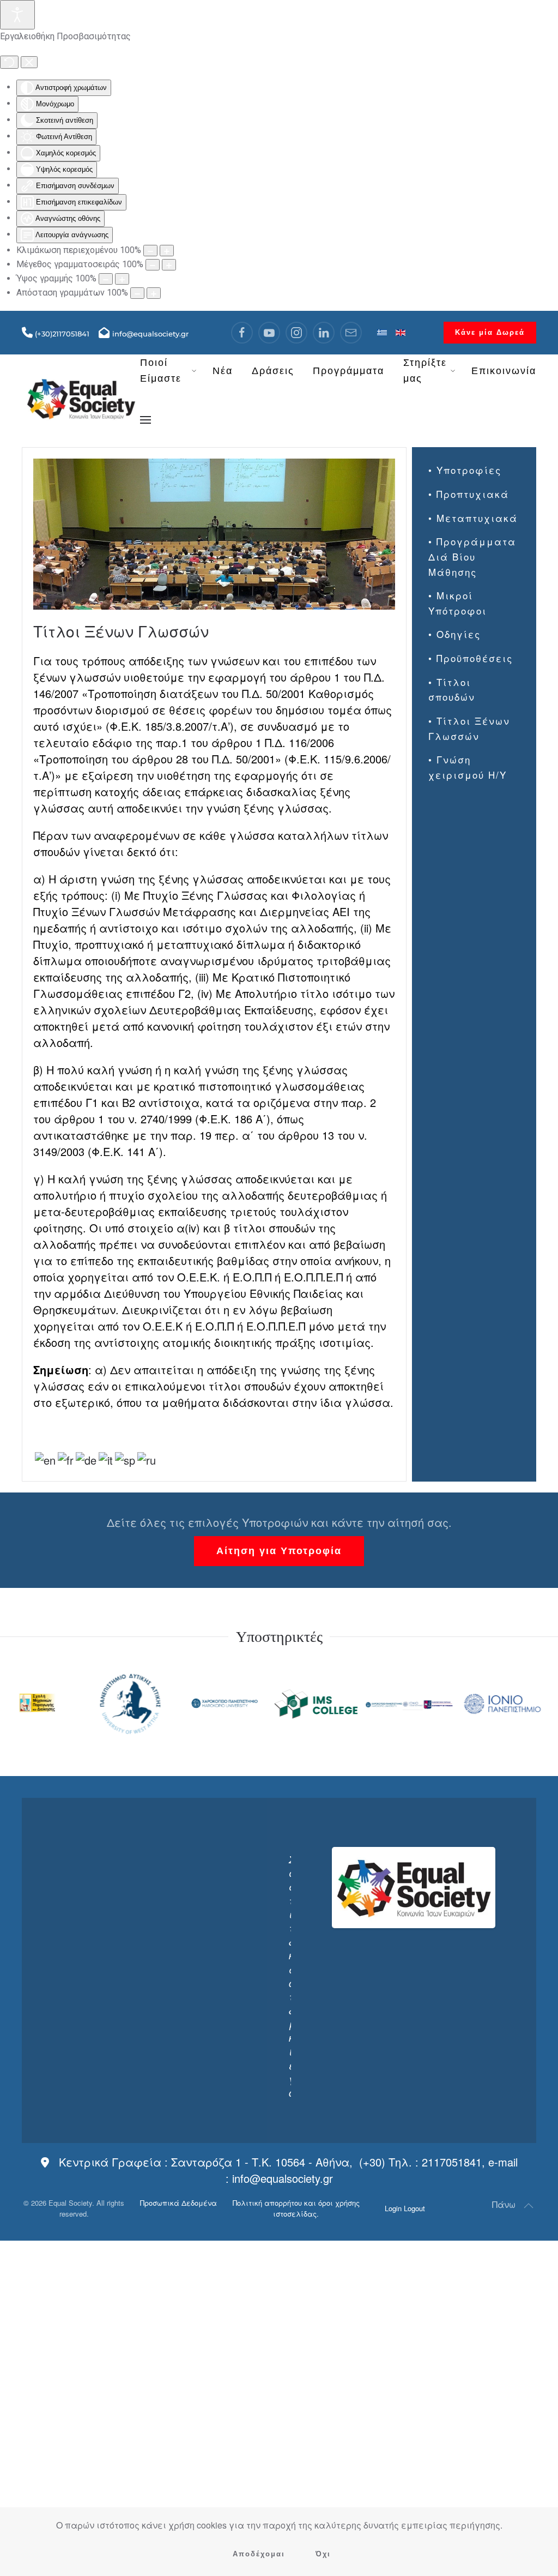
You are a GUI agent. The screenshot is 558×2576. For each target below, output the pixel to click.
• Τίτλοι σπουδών (452, 690)
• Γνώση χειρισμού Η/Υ (468, 767)
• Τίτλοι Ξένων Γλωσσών (469, 728)
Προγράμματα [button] (348, 371)
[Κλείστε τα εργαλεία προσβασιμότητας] (29, 62)
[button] (145, 420)
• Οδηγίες (454, 634)
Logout (414, 2208)
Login (393, 2208)
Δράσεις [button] (273, 371)
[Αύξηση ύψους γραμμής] (122, 279)
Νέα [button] (223, 371)
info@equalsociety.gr (283, 2178)
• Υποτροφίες (465, 470)
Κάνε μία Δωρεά (490, 332)
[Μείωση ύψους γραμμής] (106, 279)
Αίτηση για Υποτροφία (279, 1551)
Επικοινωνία (504, 371)
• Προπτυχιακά (469, 494)
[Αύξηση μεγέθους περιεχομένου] (167, 251)
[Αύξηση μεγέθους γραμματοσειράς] (169, 265)
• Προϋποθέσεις (471, 658)
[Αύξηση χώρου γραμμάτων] (154, 293)
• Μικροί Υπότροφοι (457, 603)
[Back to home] (81, 396)
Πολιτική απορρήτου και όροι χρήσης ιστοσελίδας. (296, 2208)
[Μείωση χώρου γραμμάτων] (137, 293)
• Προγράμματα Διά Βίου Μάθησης (472, 556)
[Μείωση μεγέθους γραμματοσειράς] (153, 265)
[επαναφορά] (9, 62)
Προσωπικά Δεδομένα (178, 2203)
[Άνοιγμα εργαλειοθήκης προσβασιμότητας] (17, 15)
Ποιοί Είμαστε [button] (161, 371)
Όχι (323, 2554)
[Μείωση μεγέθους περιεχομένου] (150, 251)
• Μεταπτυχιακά (473, 518)
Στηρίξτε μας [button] (425, 371)
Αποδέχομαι (259, 2554)
